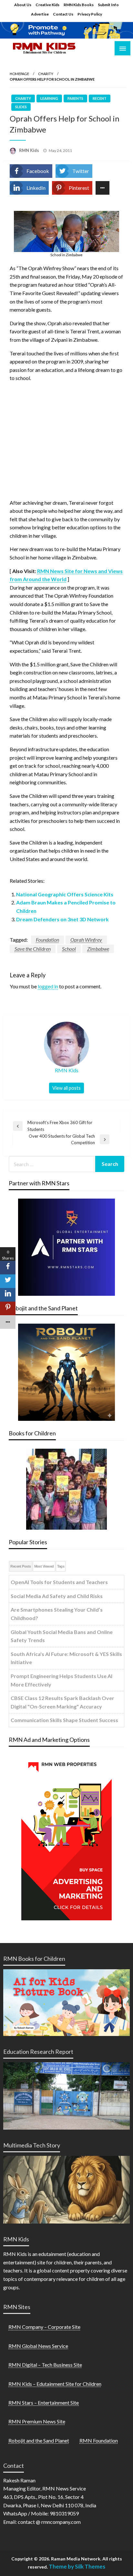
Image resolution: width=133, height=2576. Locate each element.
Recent (100, 98)
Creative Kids (47, 5)
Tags (61, 1566)
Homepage (19, 74)
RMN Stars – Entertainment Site (44, 2403)
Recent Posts (20, 1566)
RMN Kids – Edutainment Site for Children (55, 2384)
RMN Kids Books (79, 5)
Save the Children (33, 949)
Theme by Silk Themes (77, 2566)
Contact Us (63, 14)
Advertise (40, 14)
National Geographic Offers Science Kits (65, 894)
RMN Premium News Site (37, 2421)
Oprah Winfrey (86, 940)
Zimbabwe (98, 949)
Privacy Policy (90, 14)
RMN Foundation (99, 2440)
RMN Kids (30, 150)
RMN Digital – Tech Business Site (45, 2365)
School (69, 949)
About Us (23, 5)
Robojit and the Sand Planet (39, 2440)
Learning (49, 98)
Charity (46, 74)
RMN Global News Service (38, 2346)
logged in (48, 986)
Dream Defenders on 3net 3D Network (62, 919)
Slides (21, 107)
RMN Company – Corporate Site (44, 2327)
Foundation (47, 940)
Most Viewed (44, 1566)
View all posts (66, 1088)
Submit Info (108, 5)
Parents (75, 98)
